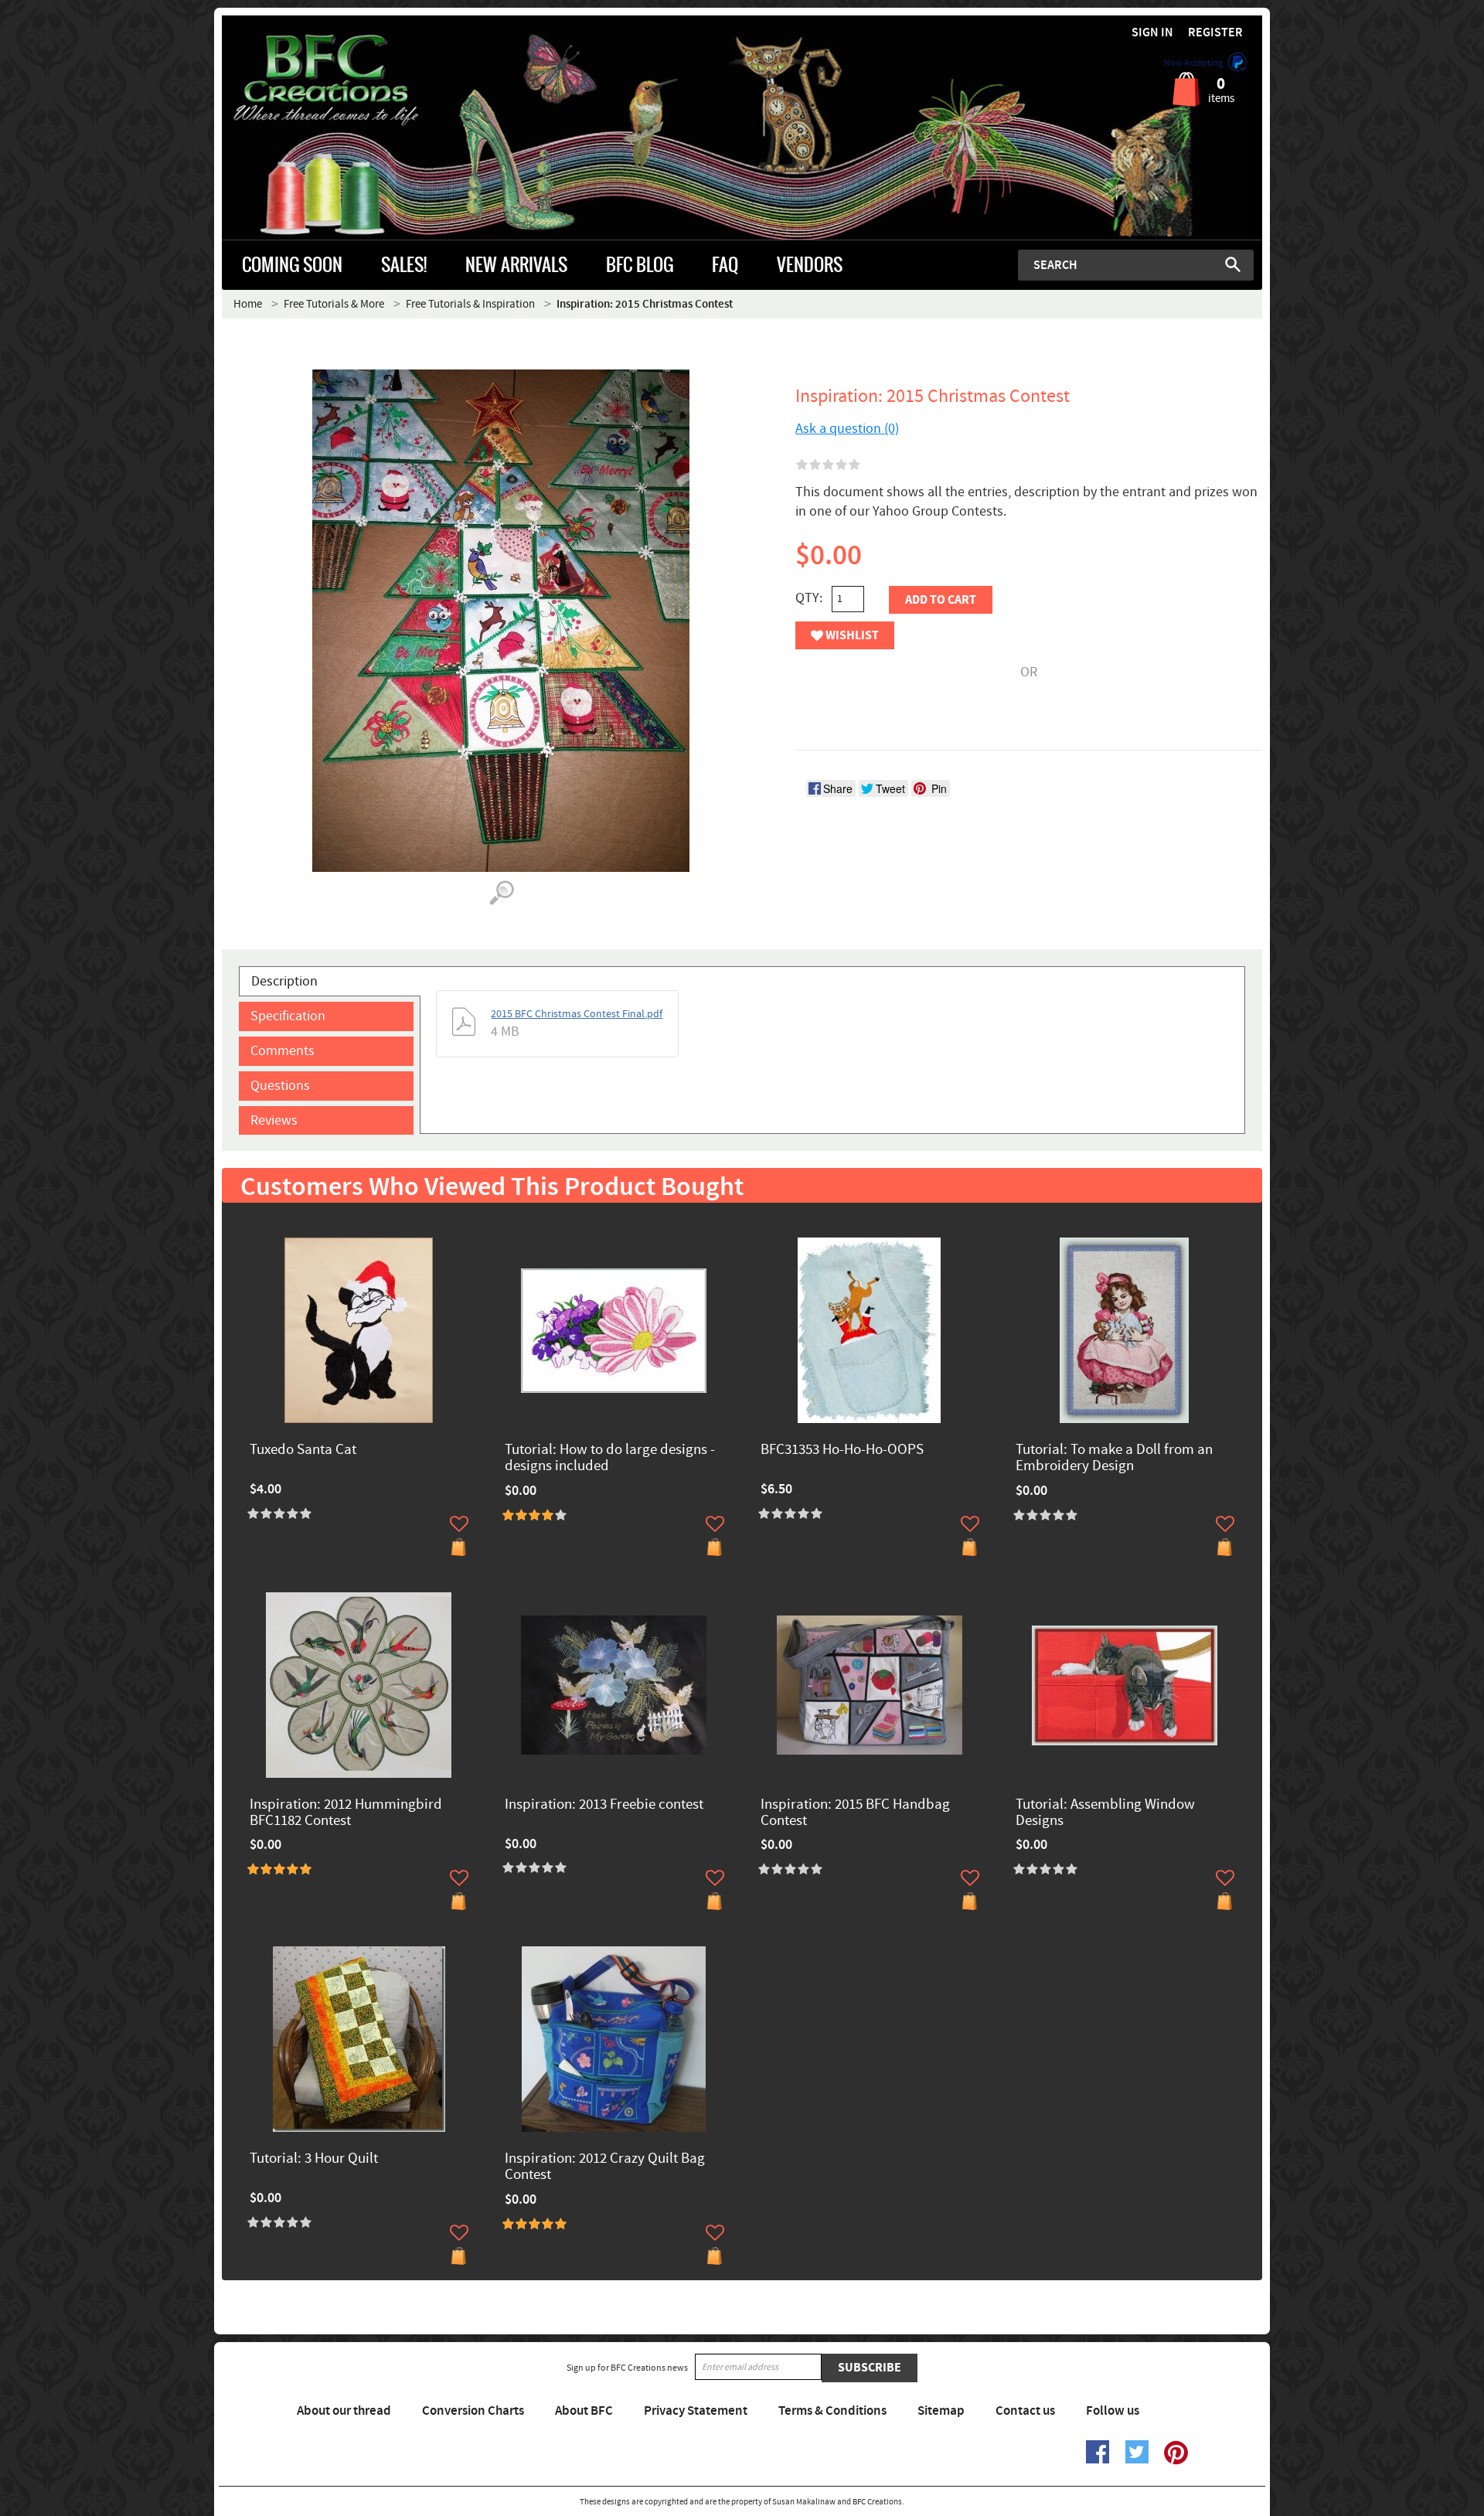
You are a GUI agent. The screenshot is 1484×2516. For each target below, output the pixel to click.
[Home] (352, 80)
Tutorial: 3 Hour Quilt (314, 2159)
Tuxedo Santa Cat (303, 1450)
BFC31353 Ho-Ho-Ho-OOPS (842, 1450)
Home (248, 304)
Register (1215, 33)
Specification (288, 1016)
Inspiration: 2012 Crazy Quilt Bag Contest (605, 2167)
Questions (280, 1086)
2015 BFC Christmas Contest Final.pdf (577, 1014)
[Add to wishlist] (459, 1524)
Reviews (274, 1120)
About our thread (344, 2411)
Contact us (1025, 2411)
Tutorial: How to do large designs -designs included (610, 1459)
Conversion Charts (473, 2411)
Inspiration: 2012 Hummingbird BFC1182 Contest (346, 1813)
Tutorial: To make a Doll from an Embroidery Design (1114, 1459)
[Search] (1233, 264)
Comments (283, 1051)
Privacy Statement (696, 2411)
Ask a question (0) (847, 429)
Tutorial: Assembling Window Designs (1105, 1813)
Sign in (1152, 33)
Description (284, 981)
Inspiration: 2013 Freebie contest (604, 1805)
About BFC (584, 2411)
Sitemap (941, 2411)
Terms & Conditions (832, 2411)
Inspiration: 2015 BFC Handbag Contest (855, 1813)
